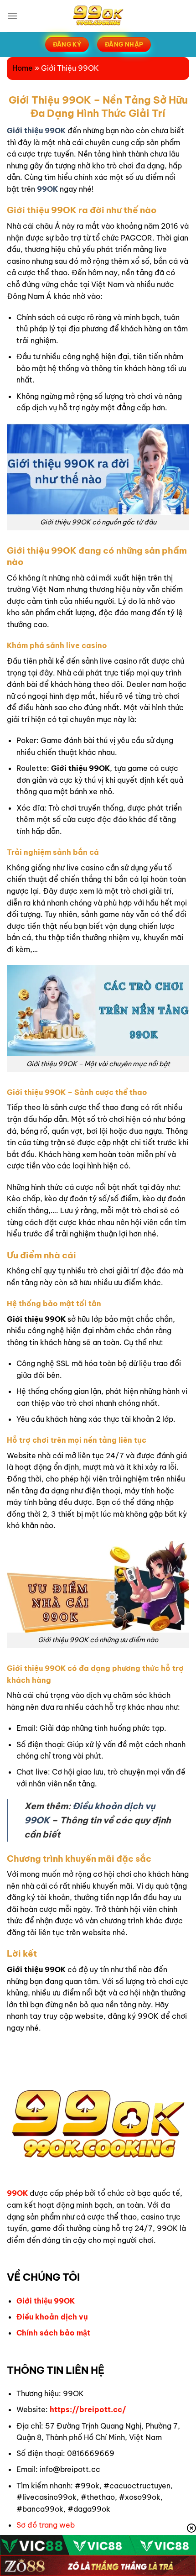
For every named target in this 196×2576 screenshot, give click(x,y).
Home (23, 68)
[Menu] (12, 16)
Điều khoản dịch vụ (52, 2317)
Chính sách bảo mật (53, 2333)
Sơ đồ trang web (46, 2525)
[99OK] (98, 16)
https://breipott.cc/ (88, 2409)
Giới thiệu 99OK (46, 2301)
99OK (47, 189)
